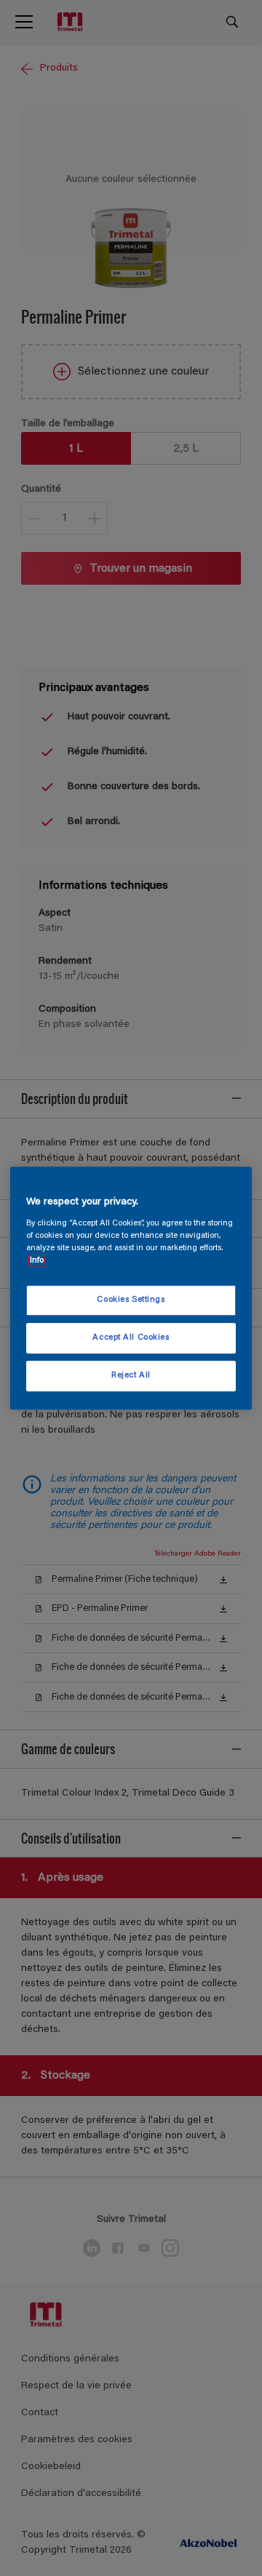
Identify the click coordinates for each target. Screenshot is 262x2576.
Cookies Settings (131, 1300)
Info (37, 1261)
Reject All (131, 1376)
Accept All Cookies (131, 1338)
